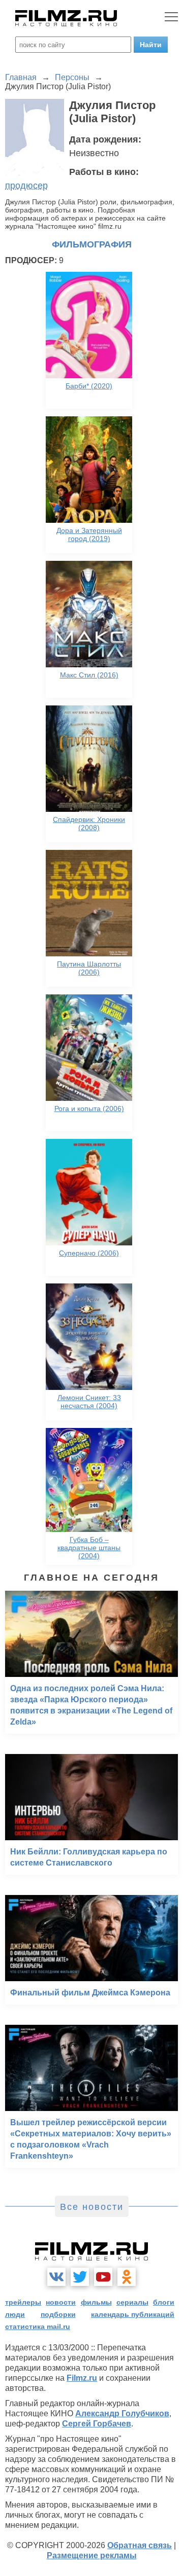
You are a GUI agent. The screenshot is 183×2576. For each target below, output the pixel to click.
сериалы (132, 2302)
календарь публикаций (133, 2314)
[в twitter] (80, 2277)
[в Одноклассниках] (127, 2277)
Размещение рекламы (92, 2555)
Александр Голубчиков (122, 2413)
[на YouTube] (103, 2277)
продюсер (26, 186)
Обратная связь (140, 2545)
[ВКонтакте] (56, 2277)
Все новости (92, 2207)
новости (61, 2302)
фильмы (96, 2302)
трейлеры (23, 2302)
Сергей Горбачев (97, 2424)
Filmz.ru (82, 2378)
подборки (58, 2314)
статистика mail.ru (38, 2327)
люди (15, 2314)
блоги (164, 2302)
